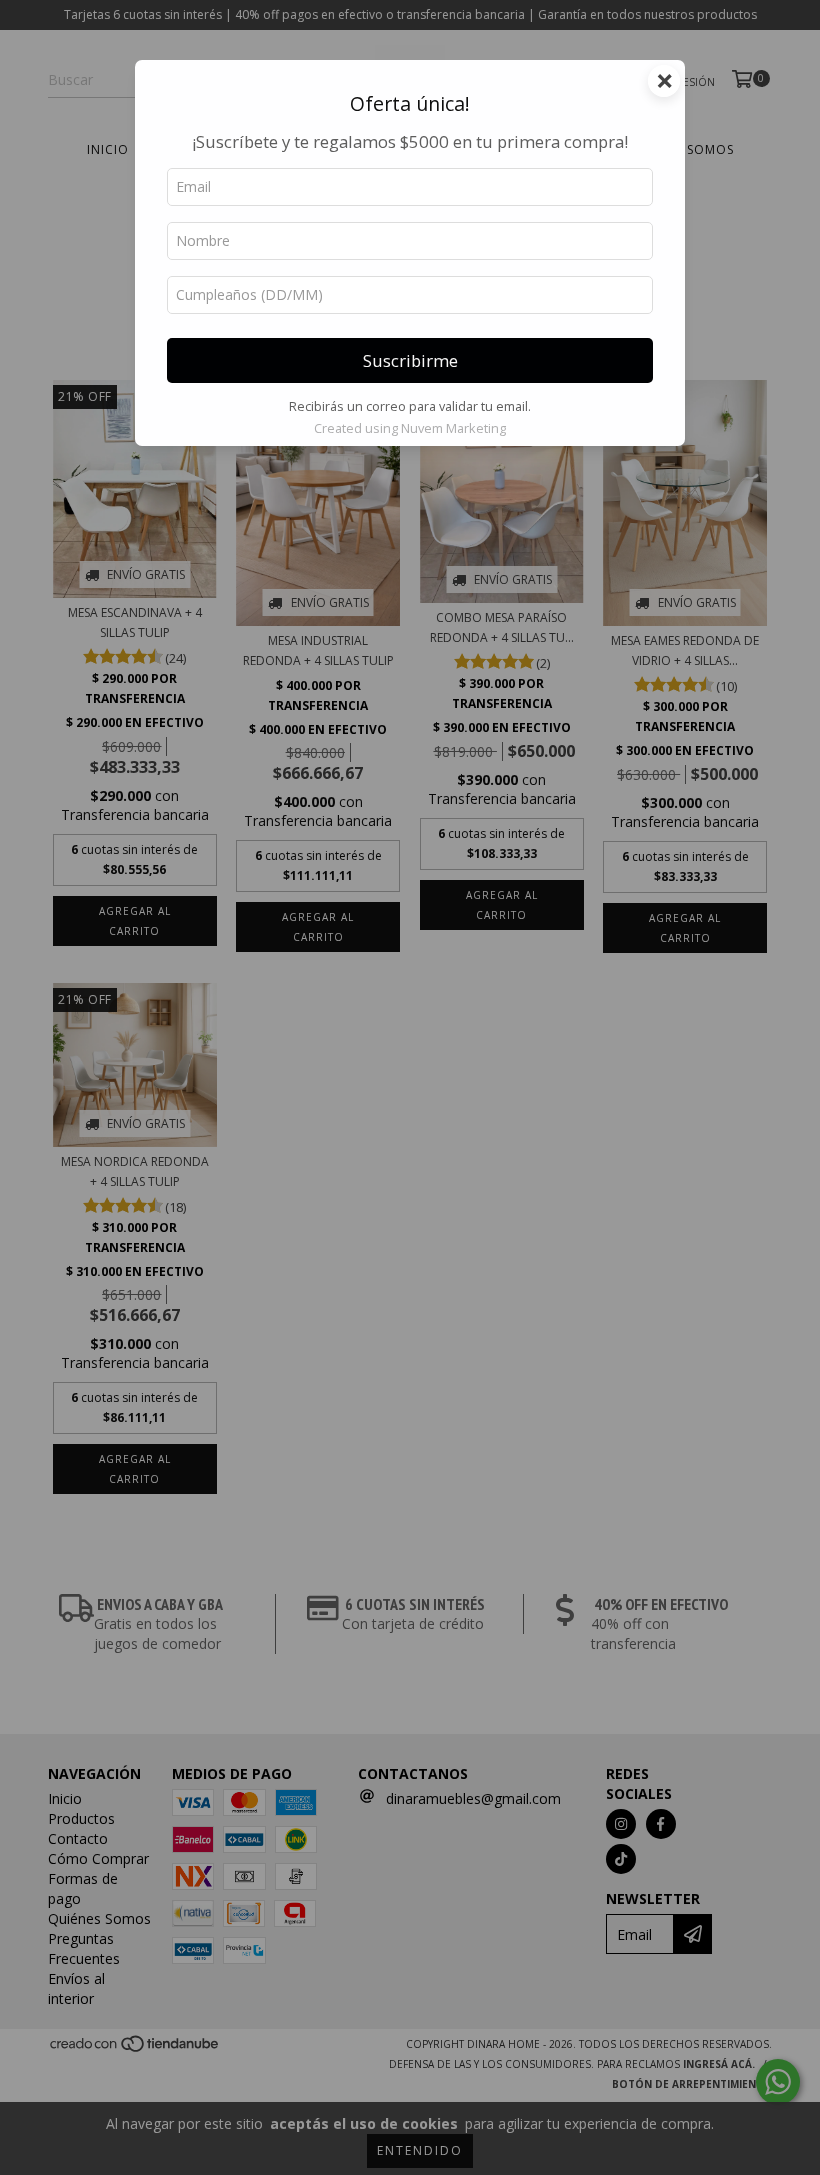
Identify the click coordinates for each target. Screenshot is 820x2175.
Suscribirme (410, 360)
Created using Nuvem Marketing (410, 428)
